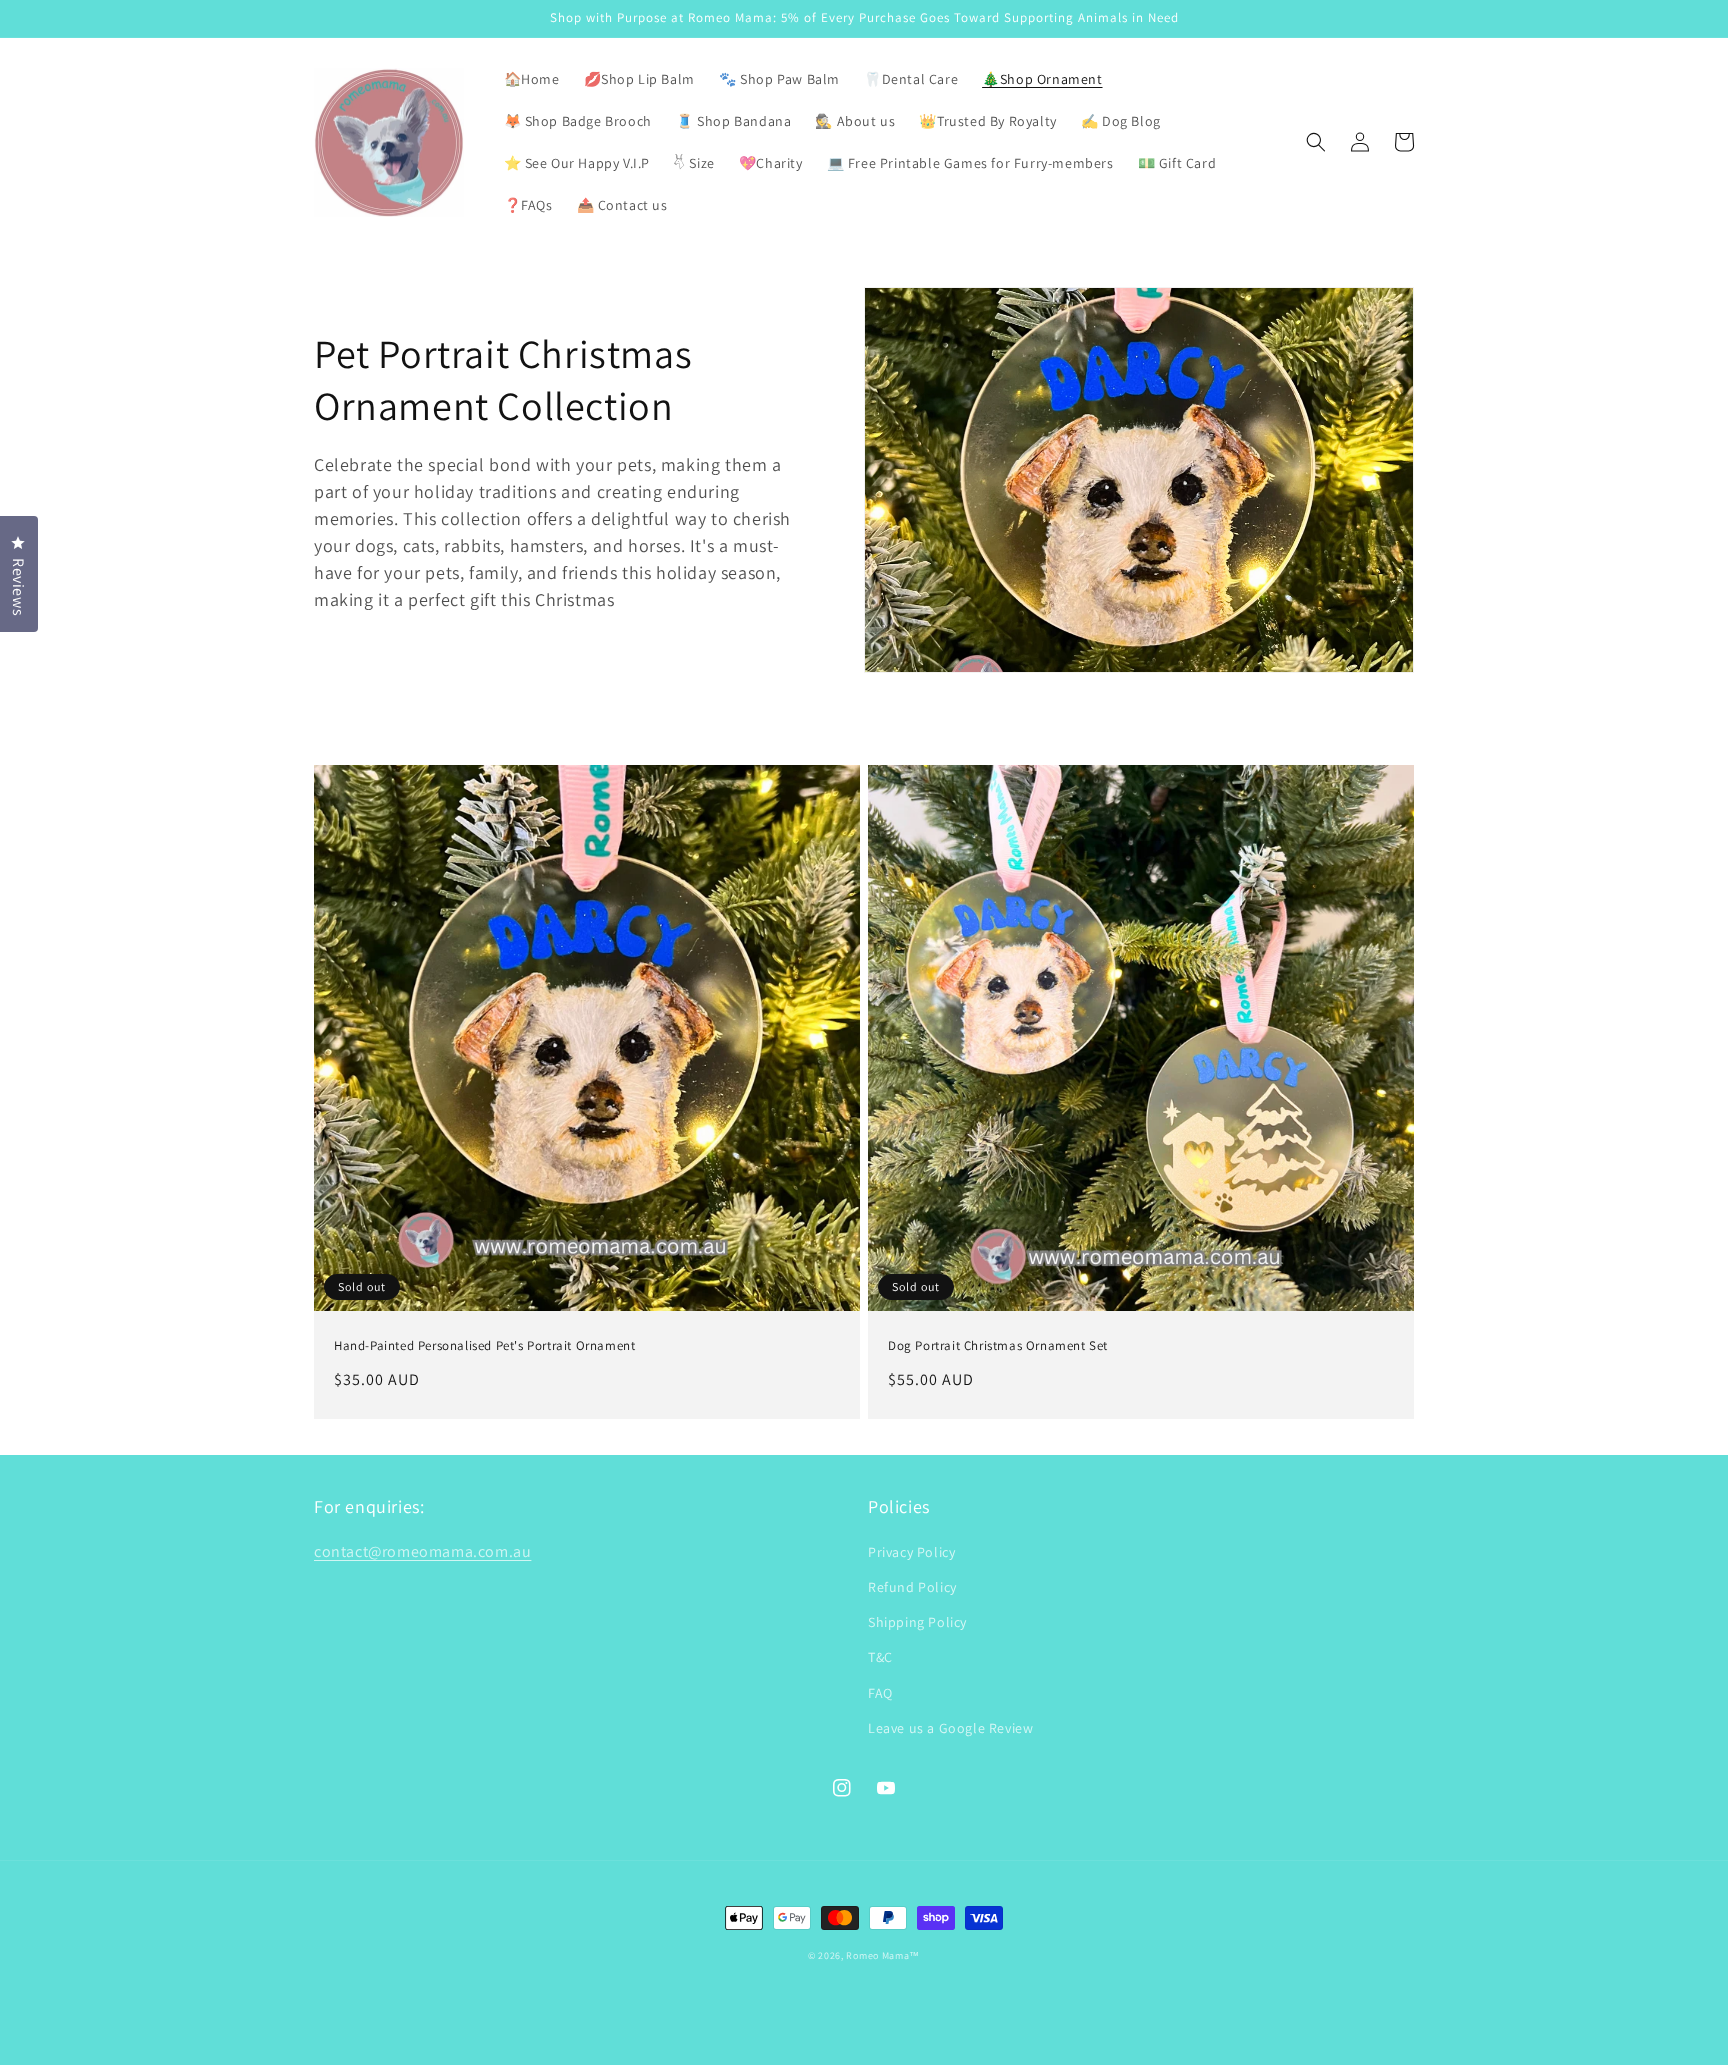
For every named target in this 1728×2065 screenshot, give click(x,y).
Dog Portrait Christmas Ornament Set (998, 1346)
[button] (1316, 142)
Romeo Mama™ (883, 1955)
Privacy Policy (911, 1552)
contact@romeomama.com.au (422, 1551)
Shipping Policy (917, 1622)
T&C (880, 1657)
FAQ (880, 1693)
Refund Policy (912, 1587)
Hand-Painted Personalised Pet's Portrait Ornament (484, 1346)
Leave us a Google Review (950, 1728)
